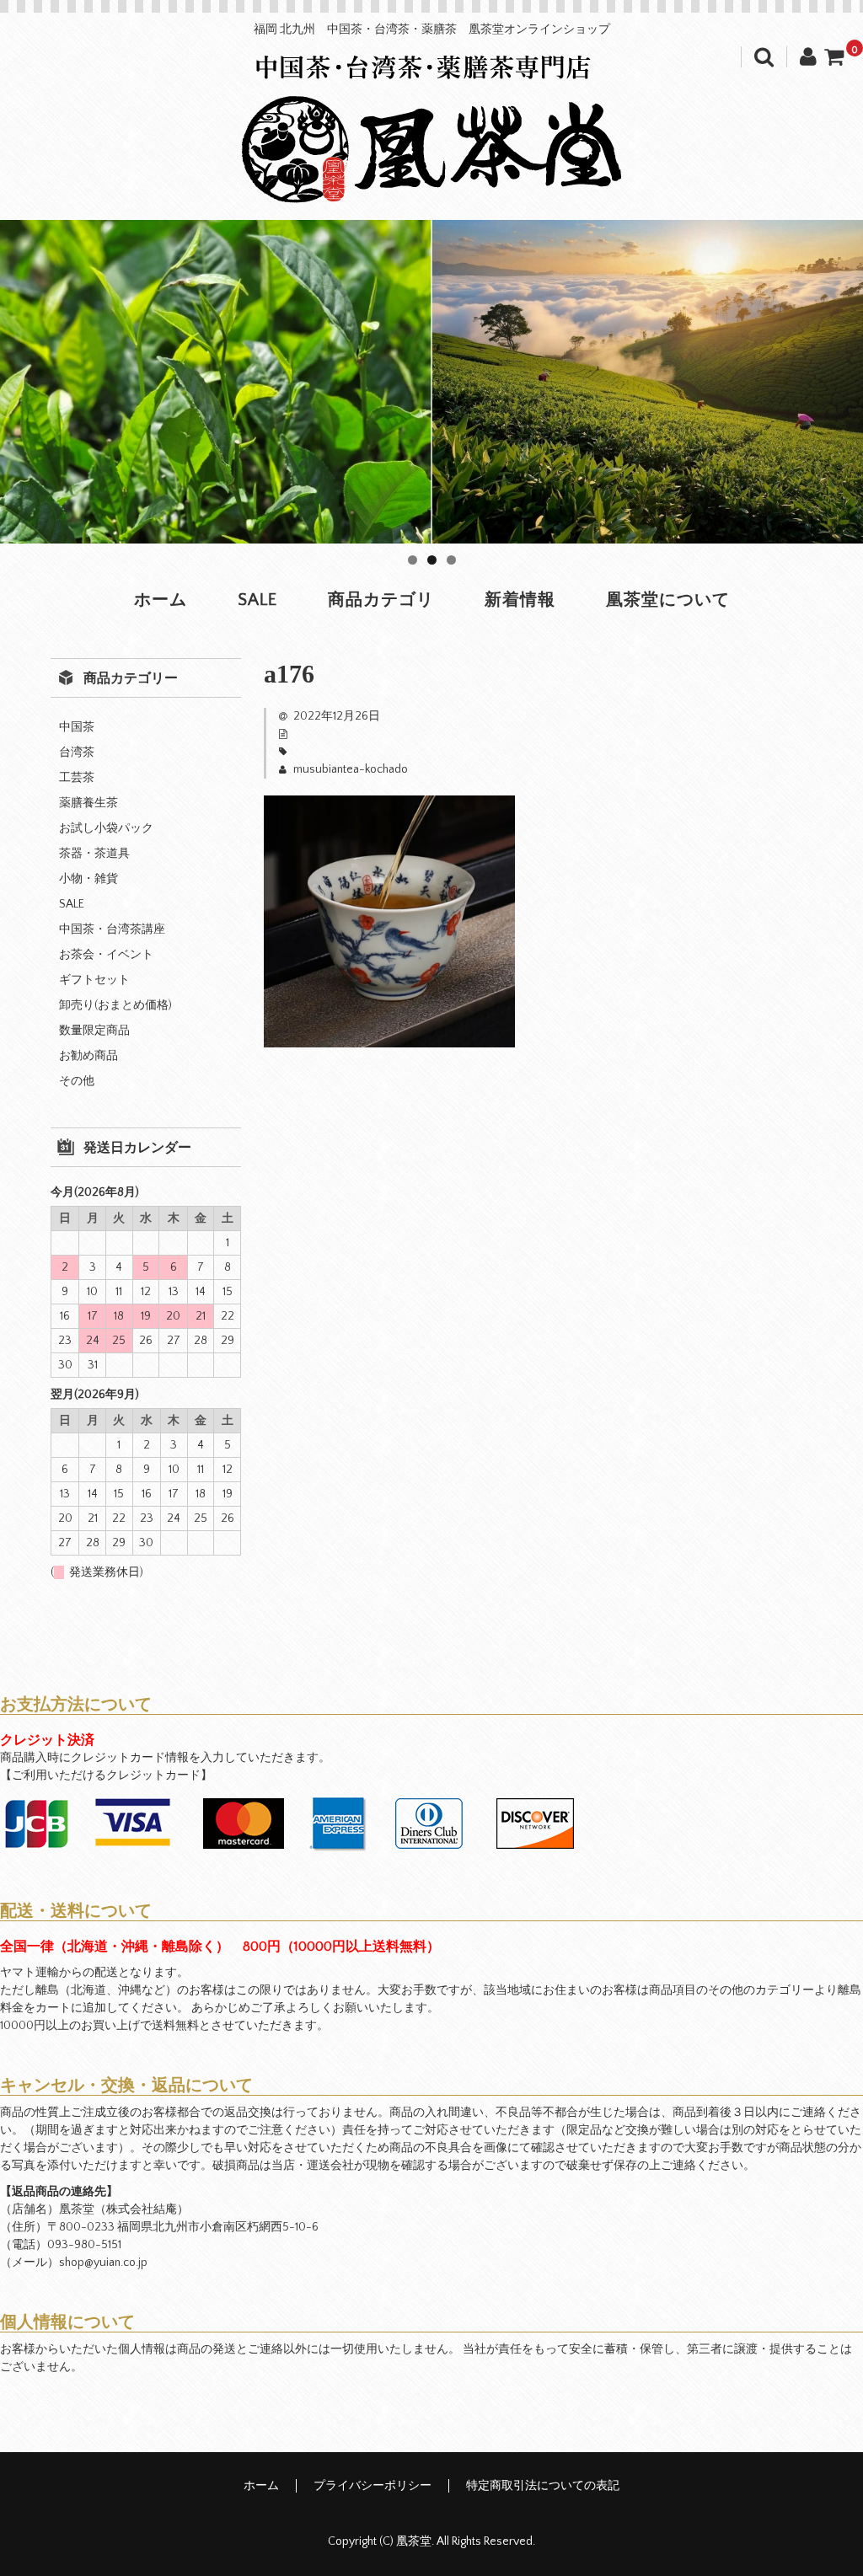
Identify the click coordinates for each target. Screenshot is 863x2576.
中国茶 (77, 727)
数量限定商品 (94, 1031)
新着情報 (520, 600)
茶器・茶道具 (94, 854)
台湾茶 (77, 752)
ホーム (161, 600)
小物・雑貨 (88, 879)
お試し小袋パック (106, 828)
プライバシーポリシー (373, 2486)
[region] (431, 382)
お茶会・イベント (106, 955)
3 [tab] (451, 560)
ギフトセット (94, 980)
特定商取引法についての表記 (543, 2486)
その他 (77, 1081)
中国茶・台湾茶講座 (112, 929)
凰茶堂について (668, 600)
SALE (257, 600)
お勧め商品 (88, 1056)
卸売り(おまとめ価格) (115, 1005)
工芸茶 (77, 778)
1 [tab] (413, 560)
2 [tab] (432, 560)
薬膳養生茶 (88, 803)
